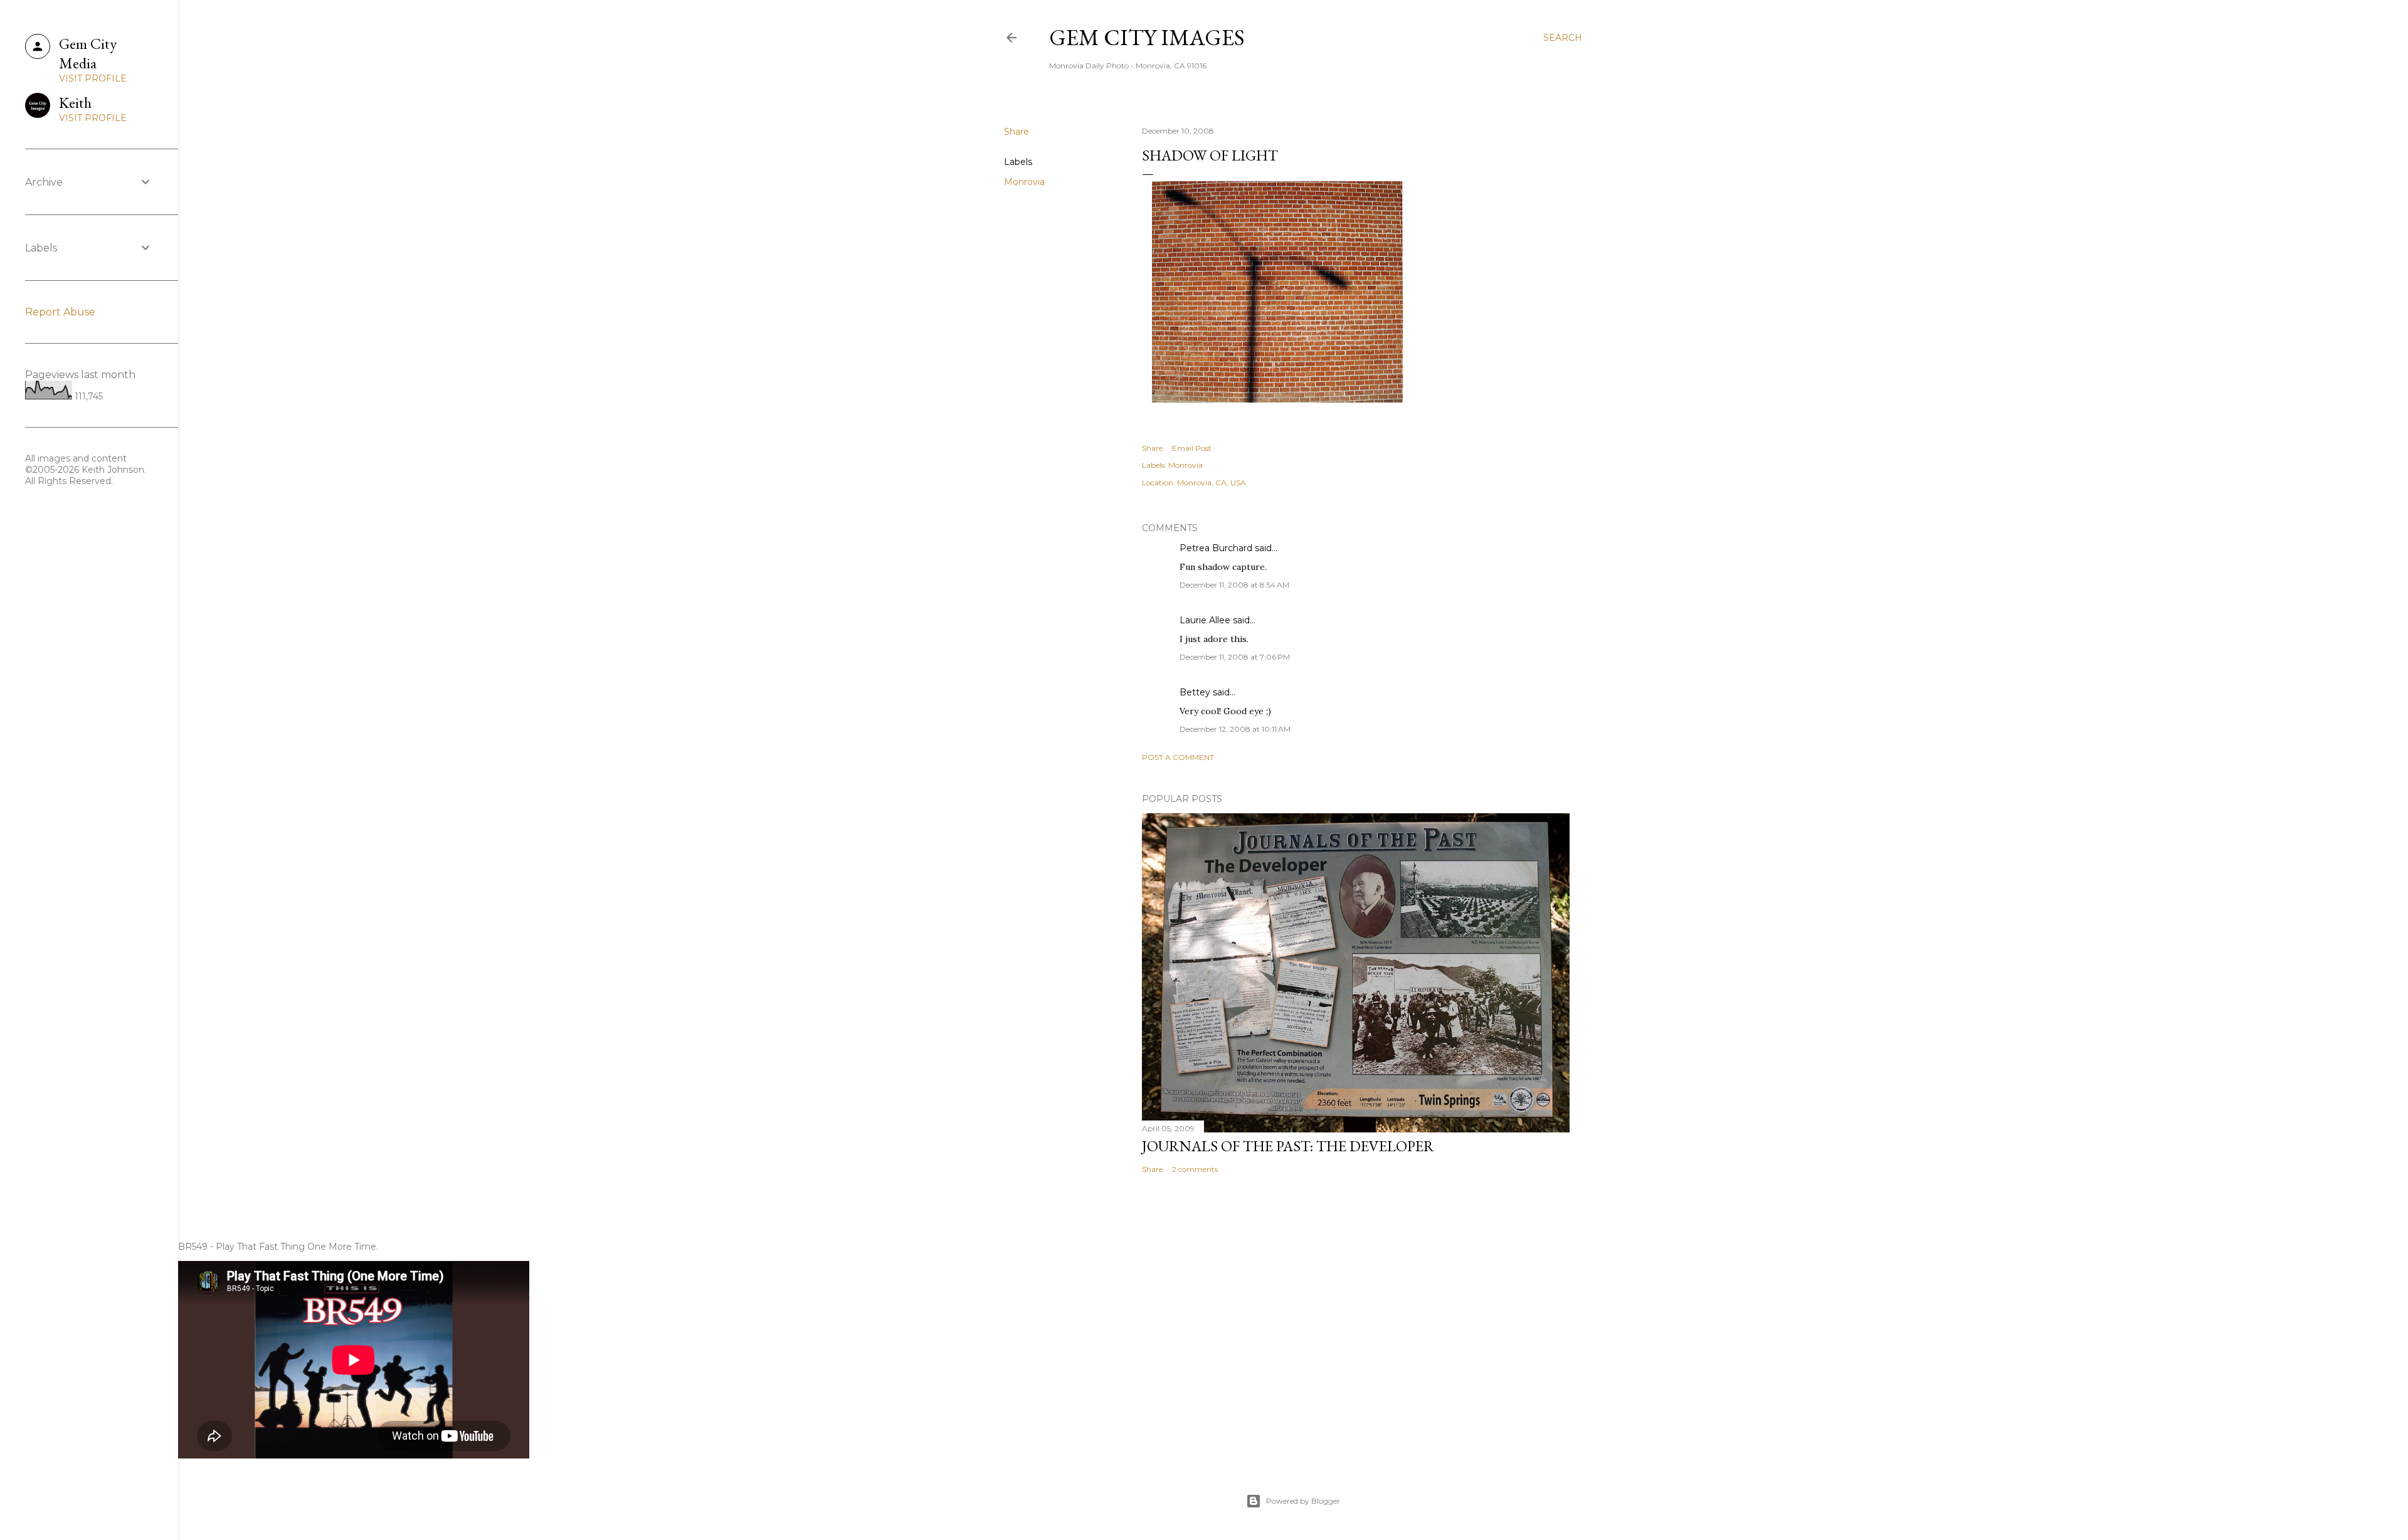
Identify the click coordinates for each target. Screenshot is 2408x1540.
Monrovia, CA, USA (1212, 483)
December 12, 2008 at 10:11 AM (1235, 729)
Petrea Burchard (1216, 548)
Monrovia (1024, 182)
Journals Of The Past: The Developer (1288, 1146)
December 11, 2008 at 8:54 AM (1234, 585)
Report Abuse (60, 312)
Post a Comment (1178, 757)
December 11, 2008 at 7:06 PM (1235, 657)
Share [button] (1017, 132)
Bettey (1195, 692)
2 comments (1195, 1169)
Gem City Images (1147, 37)
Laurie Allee (1205, 620)
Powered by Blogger (1303, 1501)
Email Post (1192, 448)
